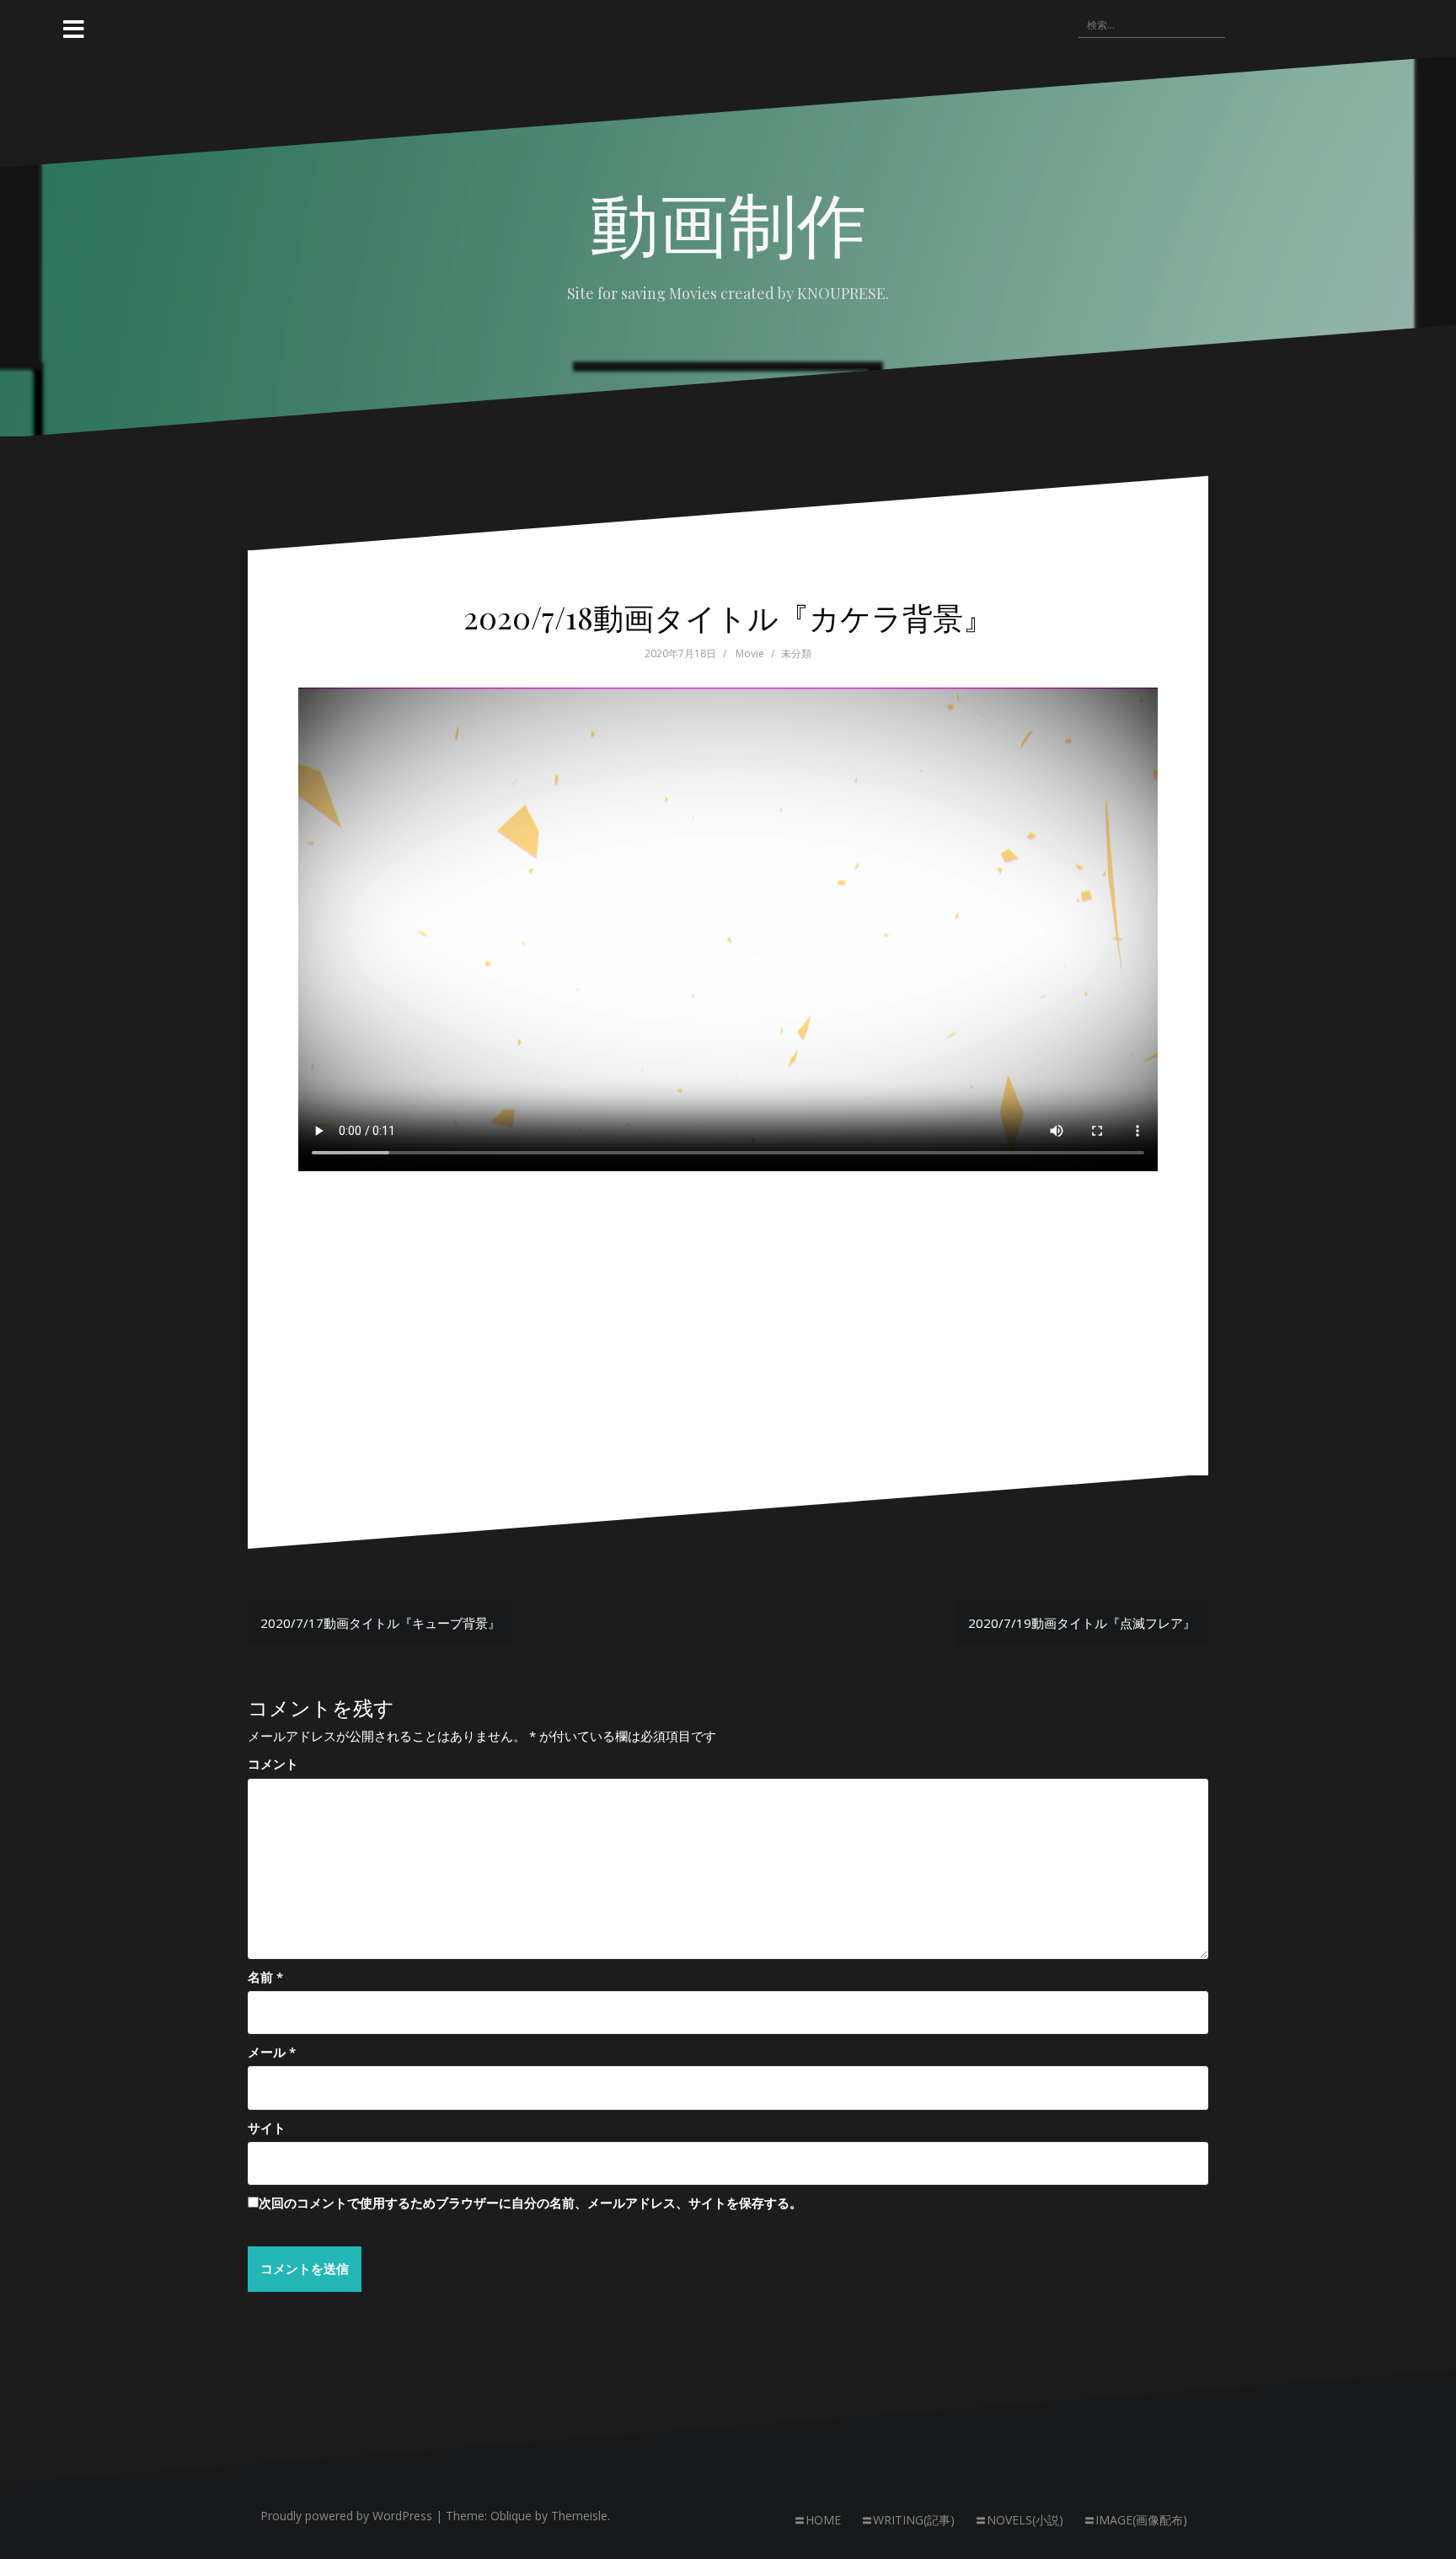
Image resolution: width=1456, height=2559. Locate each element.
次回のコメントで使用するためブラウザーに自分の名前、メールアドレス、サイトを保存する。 (530, 2203)
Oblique (511, 2516)
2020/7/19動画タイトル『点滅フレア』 (1082, 1623)
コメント (273, 1764)
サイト (267, 2128)
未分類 (796, 653)
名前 (265, 1977)
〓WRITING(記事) (908, 2520)
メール (272, 2052)
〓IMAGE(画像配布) (1135, 2520)
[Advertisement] (728, 1294)
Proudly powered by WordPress (346, 2516)
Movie (750, 653)
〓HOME (817, 2520)
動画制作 (728, 222)
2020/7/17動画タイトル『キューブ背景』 (380, 1623)
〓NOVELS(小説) (1019, 2520)
